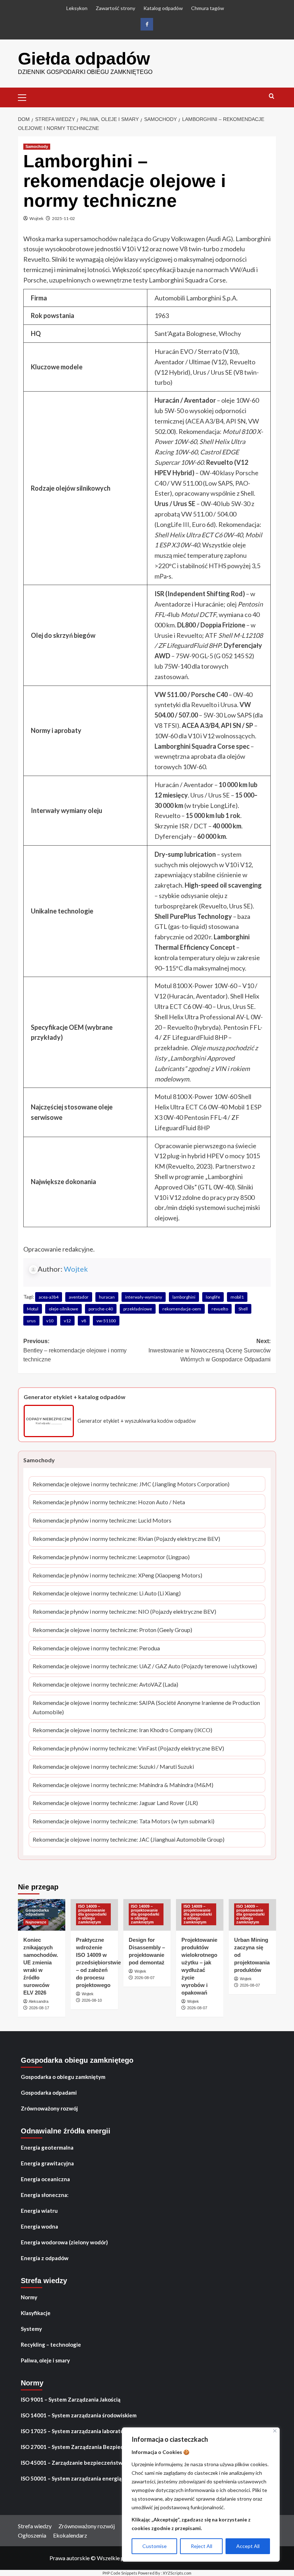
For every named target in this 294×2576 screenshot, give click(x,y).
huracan (107, 1297)
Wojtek (36, 218)
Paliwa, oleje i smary (45, 2360)
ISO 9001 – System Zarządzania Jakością (71, 2399)
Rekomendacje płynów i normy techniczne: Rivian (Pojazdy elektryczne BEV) (126, 1539)
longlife (213, 1297)
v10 (50, 1321)
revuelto (220, 1309)
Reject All (201, 2546)
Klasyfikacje (36, 2313)
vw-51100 (106, 1321)
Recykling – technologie (51, 2344)
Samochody (37, 146)
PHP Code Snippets (120, 2573)
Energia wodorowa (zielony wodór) (64, 2242)
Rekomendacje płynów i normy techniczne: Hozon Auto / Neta (109, 1503)
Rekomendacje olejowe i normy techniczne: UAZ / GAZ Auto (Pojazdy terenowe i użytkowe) (145, 1667)
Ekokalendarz (70, 2535)
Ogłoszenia (32, 2535)
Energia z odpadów (45, 2258)
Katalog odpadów (163, 8)
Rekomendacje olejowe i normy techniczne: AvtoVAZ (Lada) (105, 1685)
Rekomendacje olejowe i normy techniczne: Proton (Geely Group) (112, 1630)
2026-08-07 (144, 1978)
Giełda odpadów (84, 59)
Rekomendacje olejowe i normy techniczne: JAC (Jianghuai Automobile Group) (129, 1840)
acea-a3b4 (49, 1297)
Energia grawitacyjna (47, 2163)
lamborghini (184, 1297)
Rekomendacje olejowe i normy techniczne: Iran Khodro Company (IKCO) (122, 1731)
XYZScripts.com (177, 2573)
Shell (243, 1309)
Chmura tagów (208, 8)
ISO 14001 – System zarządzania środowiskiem (79, 2415)
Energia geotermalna (47, 2147)
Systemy (31, 2329)
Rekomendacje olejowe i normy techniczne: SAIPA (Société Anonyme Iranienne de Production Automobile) (146, 1708)
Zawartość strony (115, 8)
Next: (210, 1350)
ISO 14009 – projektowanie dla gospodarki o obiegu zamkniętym (92, 1914)
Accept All (248, 2546)
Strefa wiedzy (35, 2526)
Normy (29, 2297)
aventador (79, 1297)
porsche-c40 (101, 1309)
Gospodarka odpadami (37, 1912)
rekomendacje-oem (182, 1309)
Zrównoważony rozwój (49, 2108)
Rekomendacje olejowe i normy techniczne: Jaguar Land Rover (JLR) (115, 1803)
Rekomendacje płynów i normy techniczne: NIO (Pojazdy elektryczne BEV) (124, 1612)
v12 (67, 1321)
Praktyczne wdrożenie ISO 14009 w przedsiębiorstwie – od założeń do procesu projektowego (98, 1962)
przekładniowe (138, 1309)
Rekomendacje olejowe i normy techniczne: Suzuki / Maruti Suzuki (113, 1767)
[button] (25, 97)
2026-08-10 (92, 2000)
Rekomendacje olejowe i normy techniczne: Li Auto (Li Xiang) (107, 1594)
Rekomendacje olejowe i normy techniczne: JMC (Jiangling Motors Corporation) (131, 1485)
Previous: (75, 1350)
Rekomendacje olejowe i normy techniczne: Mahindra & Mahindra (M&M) (123, 1785)
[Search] (272, 96)
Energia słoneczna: (45, 2195)
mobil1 (237, 1297)
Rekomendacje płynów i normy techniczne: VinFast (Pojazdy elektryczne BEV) (128, 1749)
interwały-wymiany (144, 1297)
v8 (84, 1321)
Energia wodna (39, 2226)
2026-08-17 (39, 2008)
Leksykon (77, 8)
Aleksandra (39, 2001)
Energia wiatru (39, 2211)
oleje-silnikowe (63, 1309)
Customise (155, 2546)
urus (31, 1321)
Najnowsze (36, 1922)
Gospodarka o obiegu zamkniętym (63, 2077)
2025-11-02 (63, 218)
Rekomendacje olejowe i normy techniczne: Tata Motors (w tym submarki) (124, 1822)
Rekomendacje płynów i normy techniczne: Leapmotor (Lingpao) (111, 1558)
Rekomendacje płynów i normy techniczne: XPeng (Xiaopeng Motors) (117, 1576)
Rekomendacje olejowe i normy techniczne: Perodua (96, 1649)
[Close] (275, 2431)
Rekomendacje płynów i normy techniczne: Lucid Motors (102, 1521)
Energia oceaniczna (45, 2179)
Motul (33, 1309)
